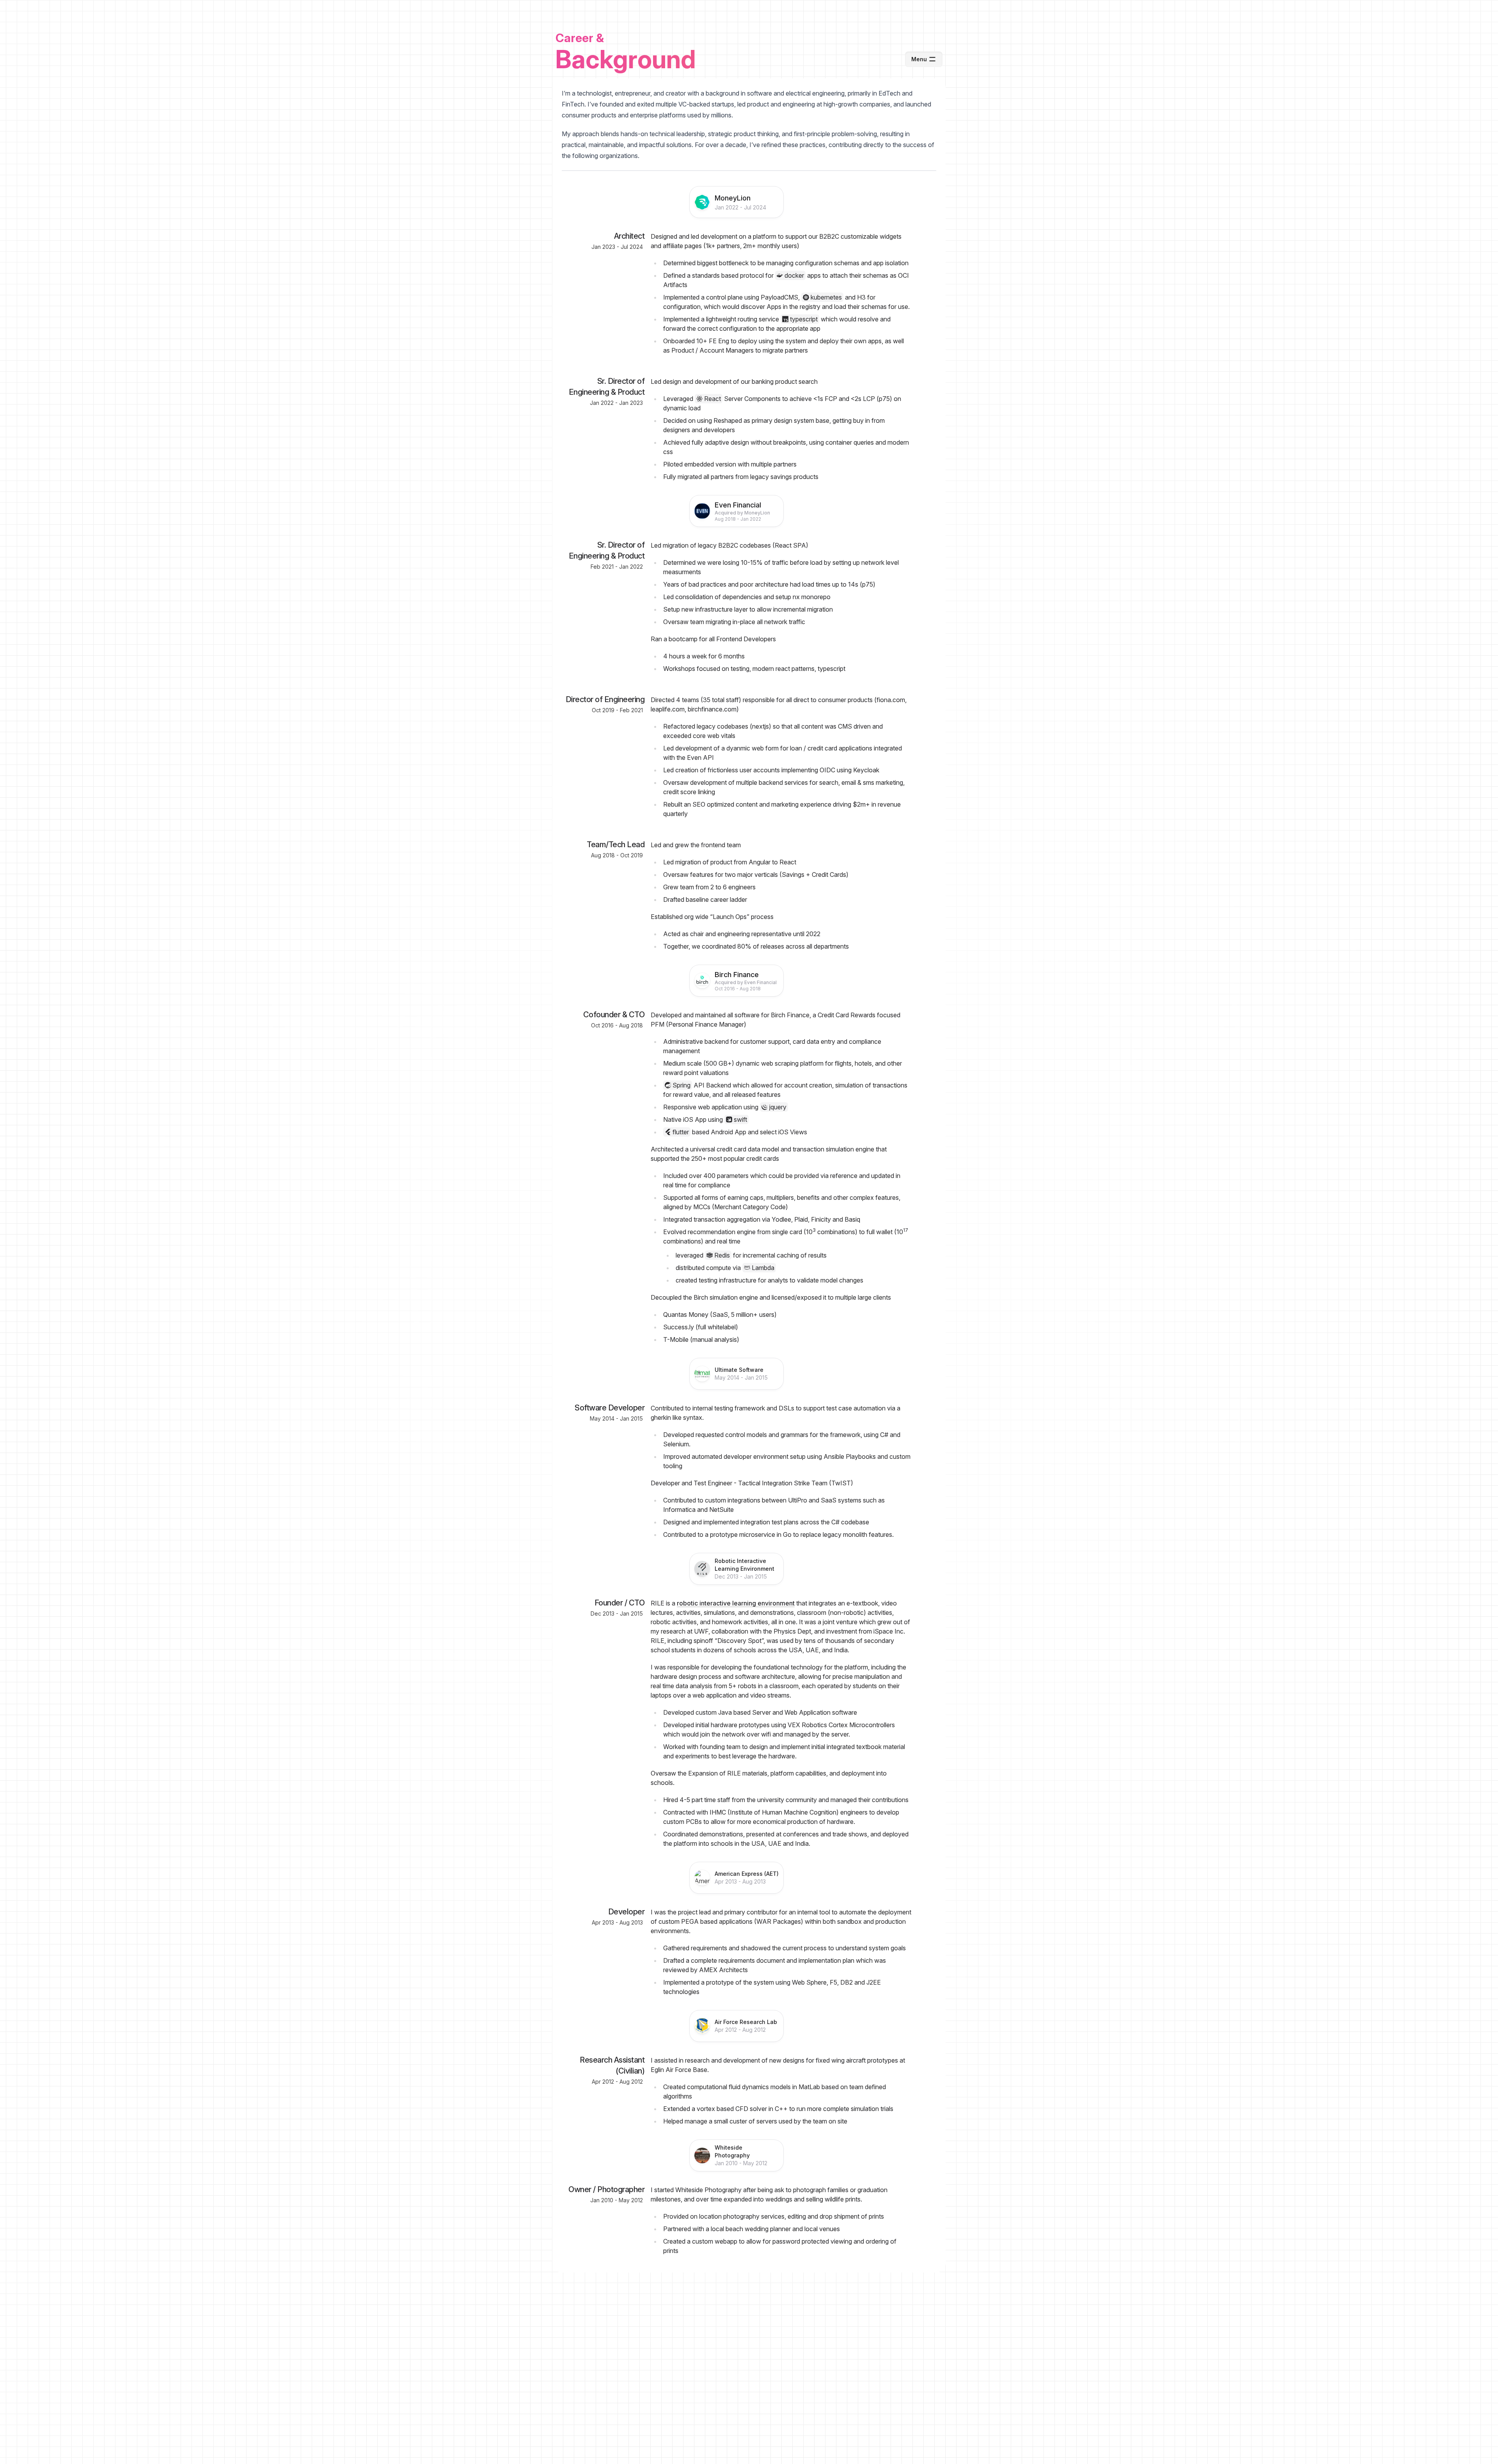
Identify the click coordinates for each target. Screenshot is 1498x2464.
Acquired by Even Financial (746, 982)
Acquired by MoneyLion (742, 513)
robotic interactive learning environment (736, 1603)
